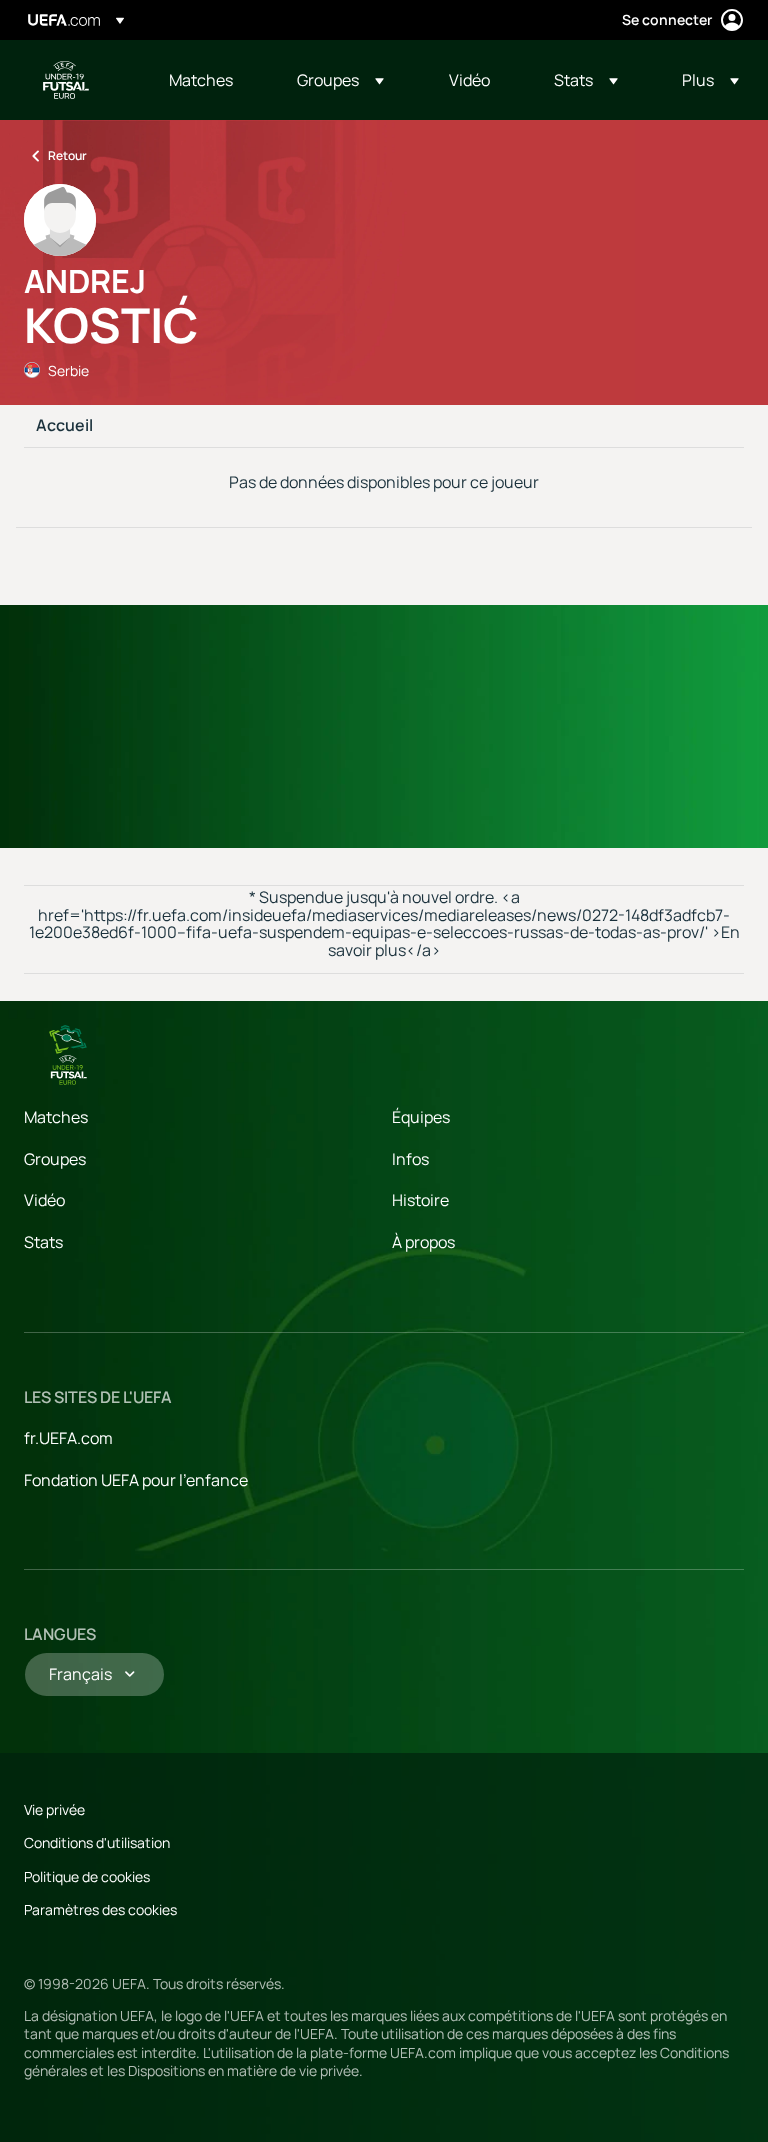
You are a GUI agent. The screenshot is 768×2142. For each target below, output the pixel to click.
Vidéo (44, 1200)
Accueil (64, 426)
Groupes (55, 1159)
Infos (410, 1159)
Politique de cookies (87, 1876)
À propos (423, 1242)
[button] (340, 80)
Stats (43, 1242)
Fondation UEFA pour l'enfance (136, 1480)
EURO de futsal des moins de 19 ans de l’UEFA (66, 80)
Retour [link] (67, 155)
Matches (56, 1117)
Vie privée (54, 1809)
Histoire (420, 1200)
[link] (201, 80)
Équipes (421, 1117)
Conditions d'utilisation (97, 1842)
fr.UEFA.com (68, 1438)
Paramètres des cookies (100, 1909)
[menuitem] (208, 80)
